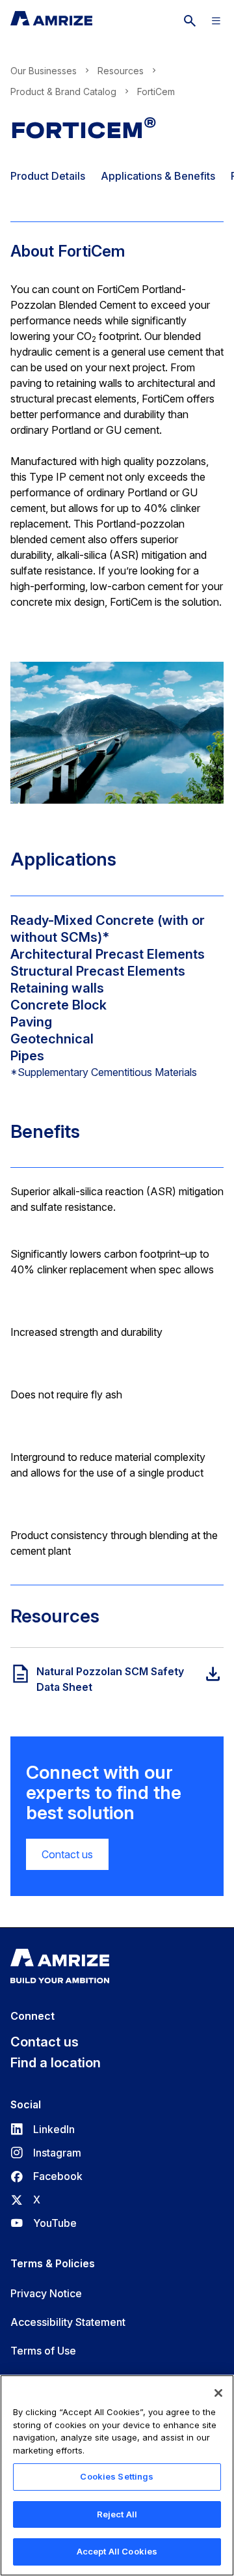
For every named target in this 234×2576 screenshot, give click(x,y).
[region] (117, 2475)
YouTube (44, 2223)
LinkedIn (43, 2129)
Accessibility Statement (68, 2322)
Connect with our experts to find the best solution (104, 1792)
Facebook (46, 2176)
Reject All (117, 2514)
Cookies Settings (117, 2476)
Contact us (67, 1854)
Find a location (56, 2063)
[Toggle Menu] (216, 21)
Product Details (48, 176)
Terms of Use (43, 2351)
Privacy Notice (46, 2293)
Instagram (46, 2153)
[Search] (190, 21)
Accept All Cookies (117, 2551)
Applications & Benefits (158, 176)
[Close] (218, 2393)
